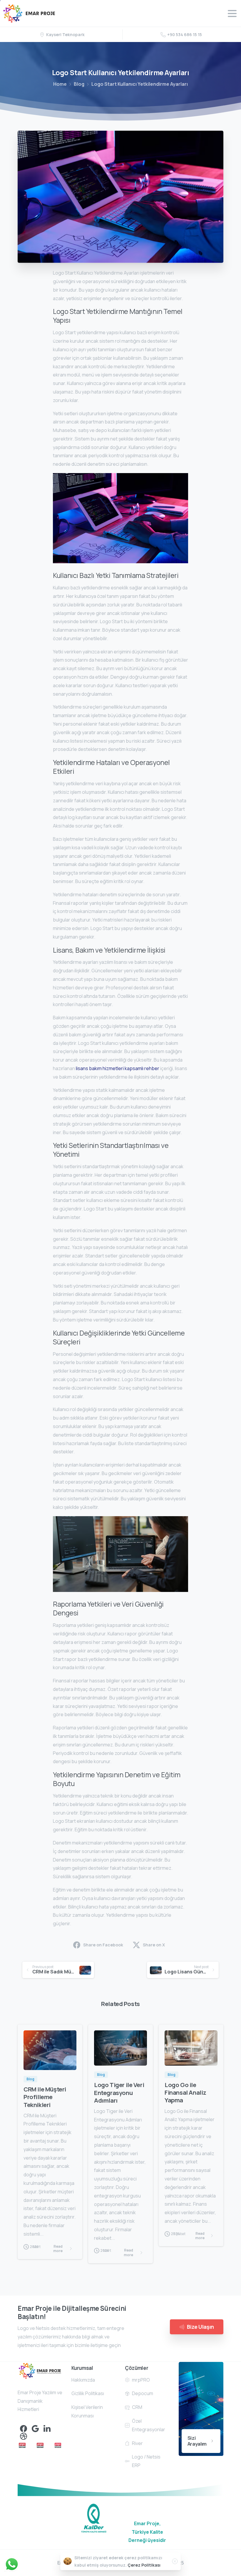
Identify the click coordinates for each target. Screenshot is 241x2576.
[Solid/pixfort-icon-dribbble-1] (24, 2436)
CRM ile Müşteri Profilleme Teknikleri (45, 2097)
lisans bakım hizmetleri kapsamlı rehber (118, 1068)
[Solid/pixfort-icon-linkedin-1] (47, 2428)
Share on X (154, 1945)
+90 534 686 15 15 (185, 35)
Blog (79, 84)
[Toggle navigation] (232, 14)
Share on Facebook (103, 1945)
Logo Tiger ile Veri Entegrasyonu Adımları (119, 2092)
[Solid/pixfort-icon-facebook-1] (24, 2428)
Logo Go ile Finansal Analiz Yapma (185, 2092)
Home (60, 84)
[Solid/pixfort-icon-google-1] (35, 2428)
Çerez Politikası (144, 2565)
